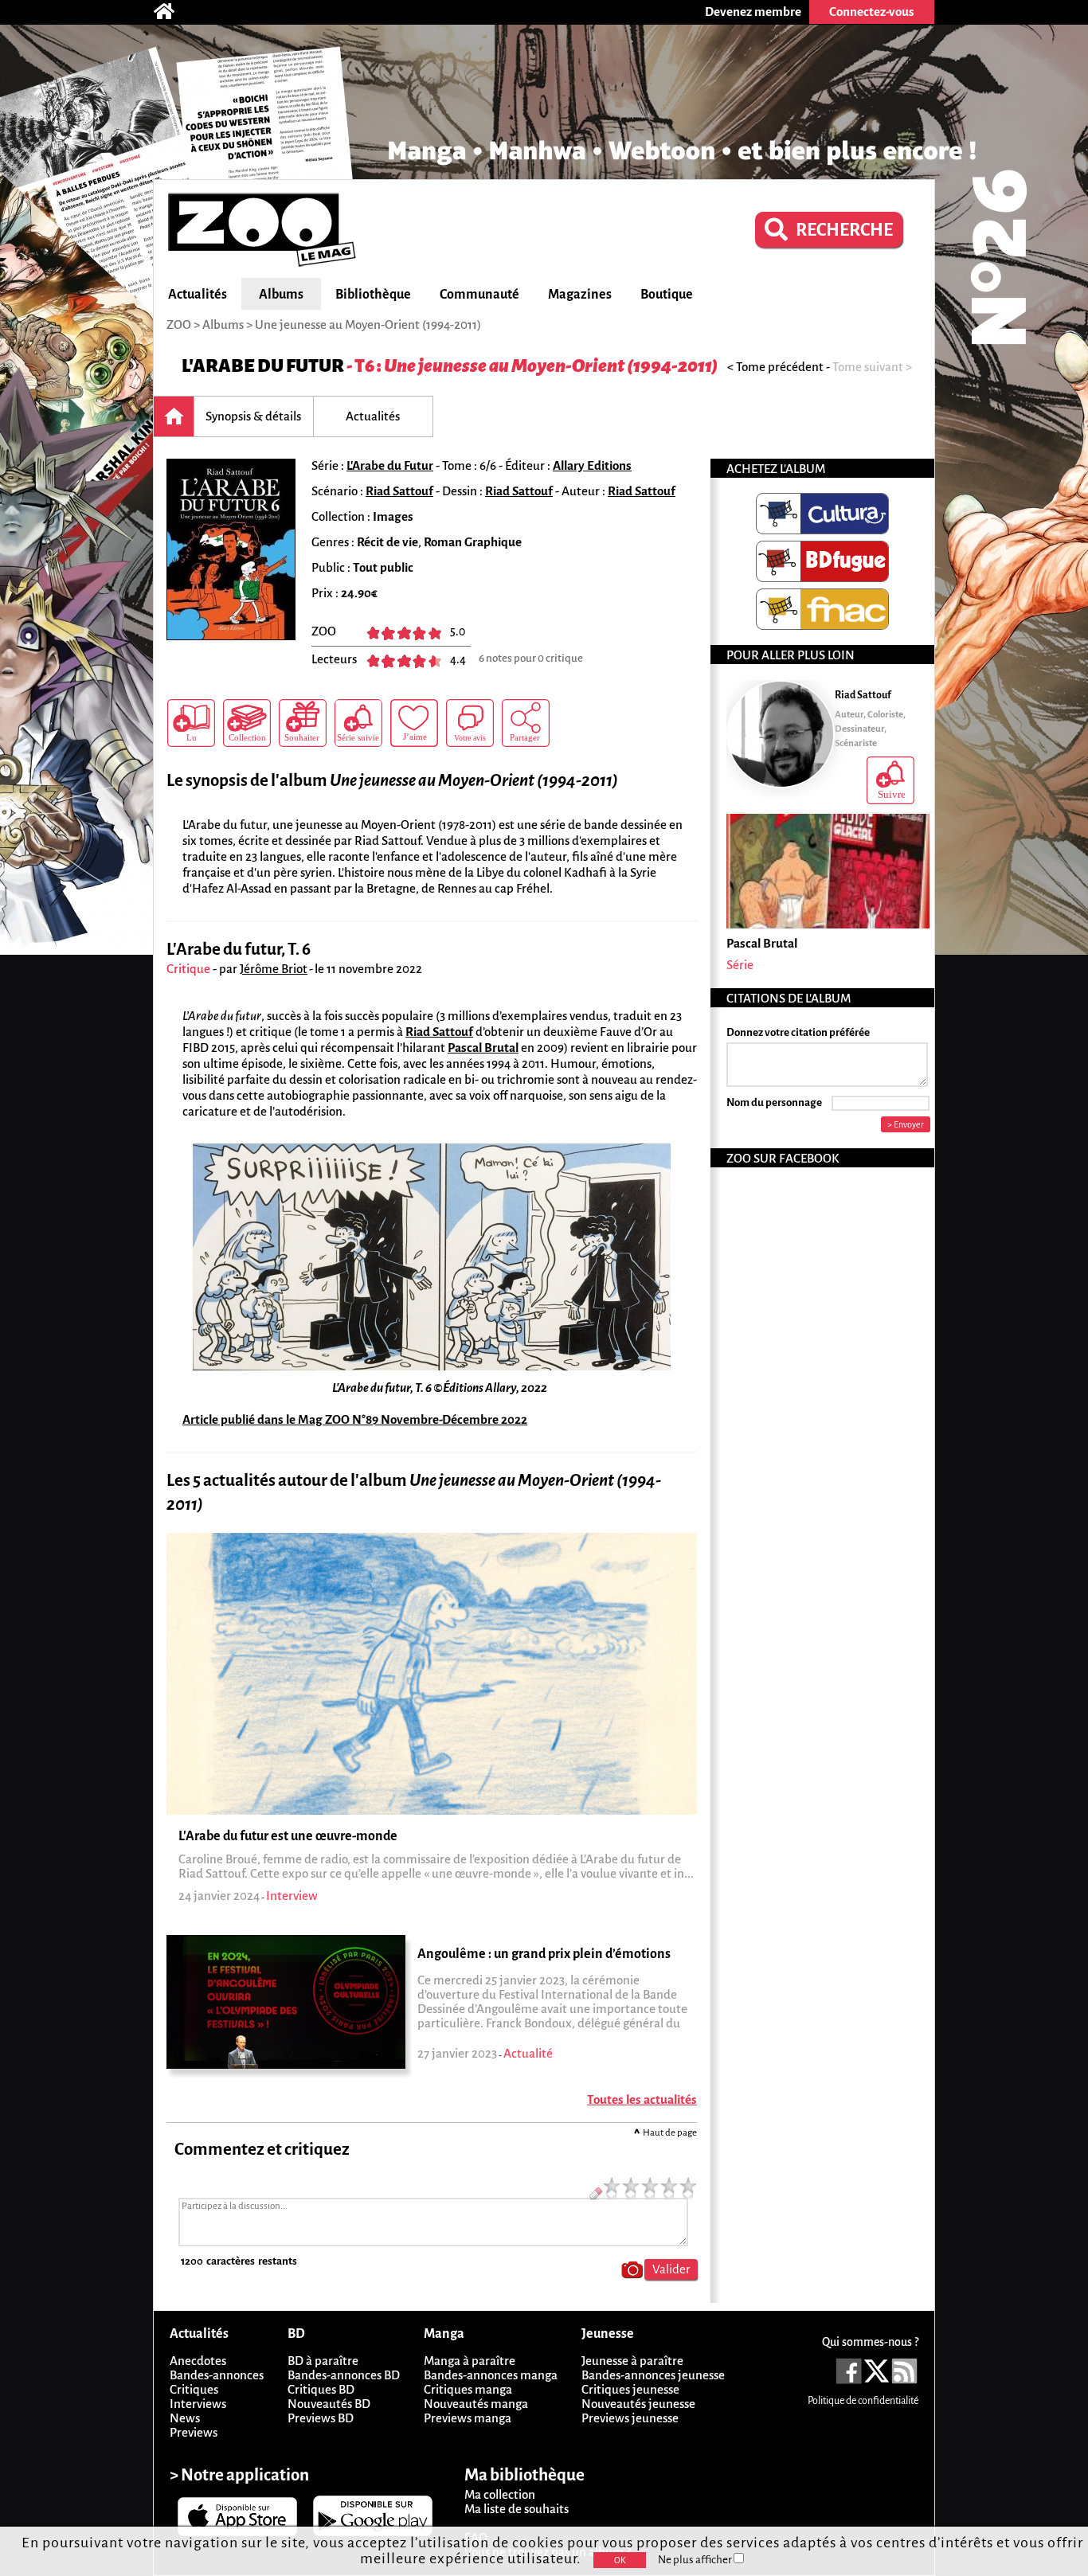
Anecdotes (198, 2361)
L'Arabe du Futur (263, 366)
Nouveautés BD (329, 2404)
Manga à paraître (470, 2361)
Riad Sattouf (399, 491)
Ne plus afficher (696, 2560)
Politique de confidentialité (863, 2401)
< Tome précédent (775, 367)
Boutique (667, 295)
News (185, 2418)
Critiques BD (321, 2389)
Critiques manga (468, 2389)
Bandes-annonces (217, 2375)
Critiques (194, 2389)
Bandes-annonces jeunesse (653, 2375)
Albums (281, 295)
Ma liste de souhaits (517, 2509)
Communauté (479, 295)
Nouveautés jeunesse (638, 2404)
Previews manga (468, 2418)
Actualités (198, 295)
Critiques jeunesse (630, 2389)
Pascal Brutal (483, 1048)
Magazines (580, 295)
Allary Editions (592, 465)
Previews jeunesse (630, 2418)
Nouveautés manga (476, 2404)
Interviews (198, 2404)
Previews (194, 2432)
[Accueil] (172, 12)
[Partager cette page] (526, 723)
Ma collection (500, 2494)
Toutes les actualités (642, 2099)
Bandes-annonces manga (491, 2375)
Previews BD (321, 2418)
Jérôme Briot (274, 969)
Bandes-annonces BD (344, 2375)
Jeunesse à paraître (632, 2361)
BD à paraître (323, 2361)
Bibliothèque (373, 295)
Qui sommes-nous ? (870, 2342)
